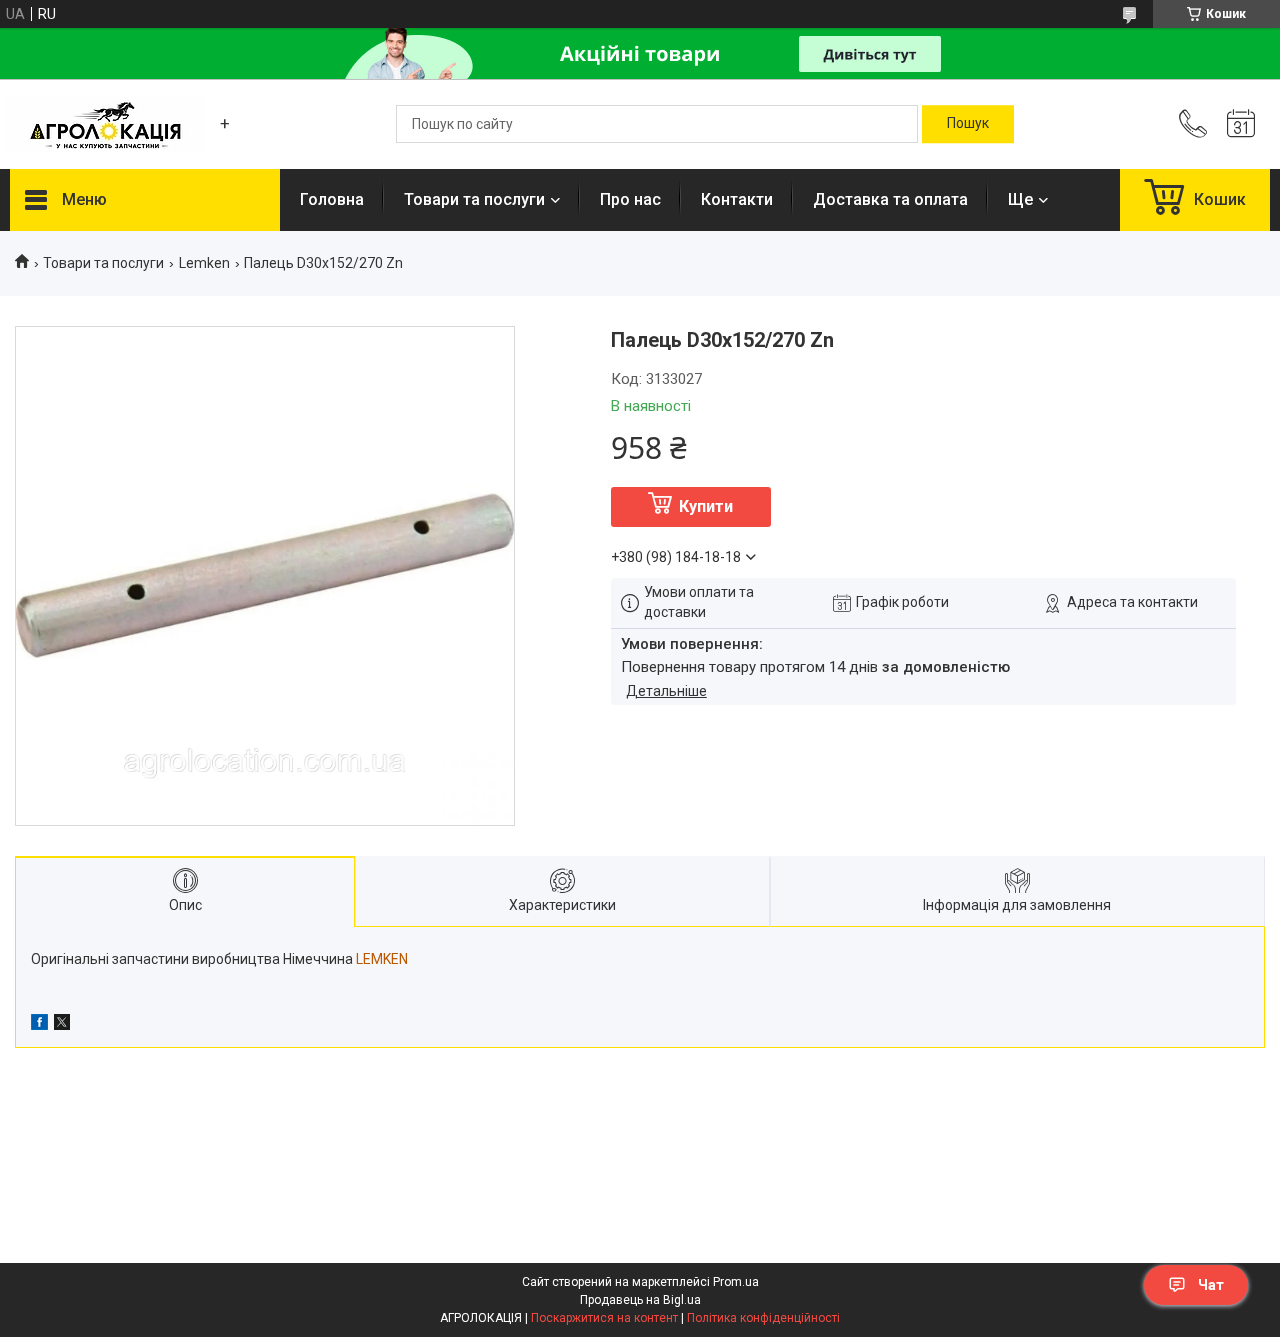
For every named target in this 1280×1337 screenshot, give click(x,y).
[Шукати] (968, 124)
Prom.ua (736, 1282)
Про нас (630, 199)
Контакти (737, 199)
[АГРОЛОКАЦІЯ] (105, 124)
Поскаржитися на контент (604, 1318)
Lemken (204, 263)
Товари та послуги (474, 199)
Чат (1211, 1285)
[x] (62, 1025)
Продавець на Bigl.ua (640, 1300)
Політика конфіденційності (763, 1318)
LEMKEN (382, 959)
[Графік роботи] (1241, 124)
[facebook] (39, 1025)
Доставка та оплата (890, 199)
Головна (332, 199)
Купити (706, 506)
